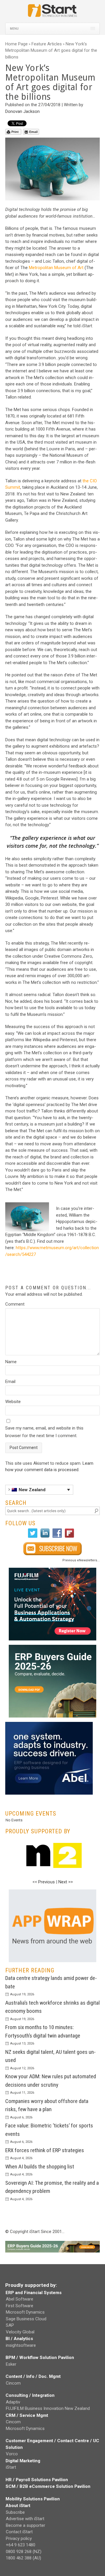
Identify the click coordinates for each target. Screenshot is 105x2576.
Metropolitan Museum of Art (56, 268)
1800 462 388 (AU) (23, 2558)
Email (33, 132)
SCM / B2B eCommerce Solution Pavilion (48, 2486)
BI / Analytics (19, 2339)
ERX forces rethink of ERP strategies (45, 2150)
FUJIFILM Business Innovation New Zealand (48, 2408)
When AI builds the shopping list (40, 2167)
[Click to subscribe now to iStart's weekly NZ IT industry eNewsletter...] (52, 1549)
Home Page (16, 44)
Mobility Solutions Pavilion (33, 2499)
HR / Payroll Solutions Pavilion (37, 2480)
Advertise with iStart (25, 2519)
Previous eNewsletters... (81, 1560)
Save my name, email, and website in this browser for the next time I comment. (44, 1432)
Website (13, 1402)
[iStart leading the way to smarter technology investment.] (52, 13)
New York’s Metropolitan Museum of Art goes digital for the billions (51, 50)
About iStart (18, 2506)
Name (11, 1362)
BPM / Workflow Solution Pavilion (40, 2358)
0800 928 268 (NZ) (24, 2552)
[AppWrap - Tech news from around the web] (52, 1926)
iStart (11, 2467)
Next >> (66, 1882)
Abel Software (20, 2299)
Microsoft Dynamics (25, 2312)
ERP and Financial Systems (34, 2293)
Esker (11, 2364)
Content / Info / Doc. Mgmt (33, 2376)
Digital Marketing (23, 2461)
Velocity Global (20, 2332)
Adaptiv (13, 2402)
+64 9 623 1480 (21, 2545)
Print (15, 132)
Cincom (13, 2383)
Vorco (12, 2454)
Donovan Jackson (22, 111)
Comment (15, 1304)
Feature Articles (47, 44)
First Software (20, 2306)
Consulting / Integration (30, 2395)
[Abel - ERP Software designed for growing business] (49, 1725)
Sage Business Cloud (26, 2319)
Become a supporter (26, 2525)
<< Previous (44, 1882)
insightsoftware (21, 2345)
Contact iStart (19, 2532)
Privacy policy (19, 2538)
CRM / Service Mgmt (27, 2415)
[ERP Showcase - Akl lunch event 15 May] (52, 1604)
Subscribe (15, 2512)
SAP (10, 2325)
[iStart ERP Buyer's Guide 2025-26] (52, 1681)
